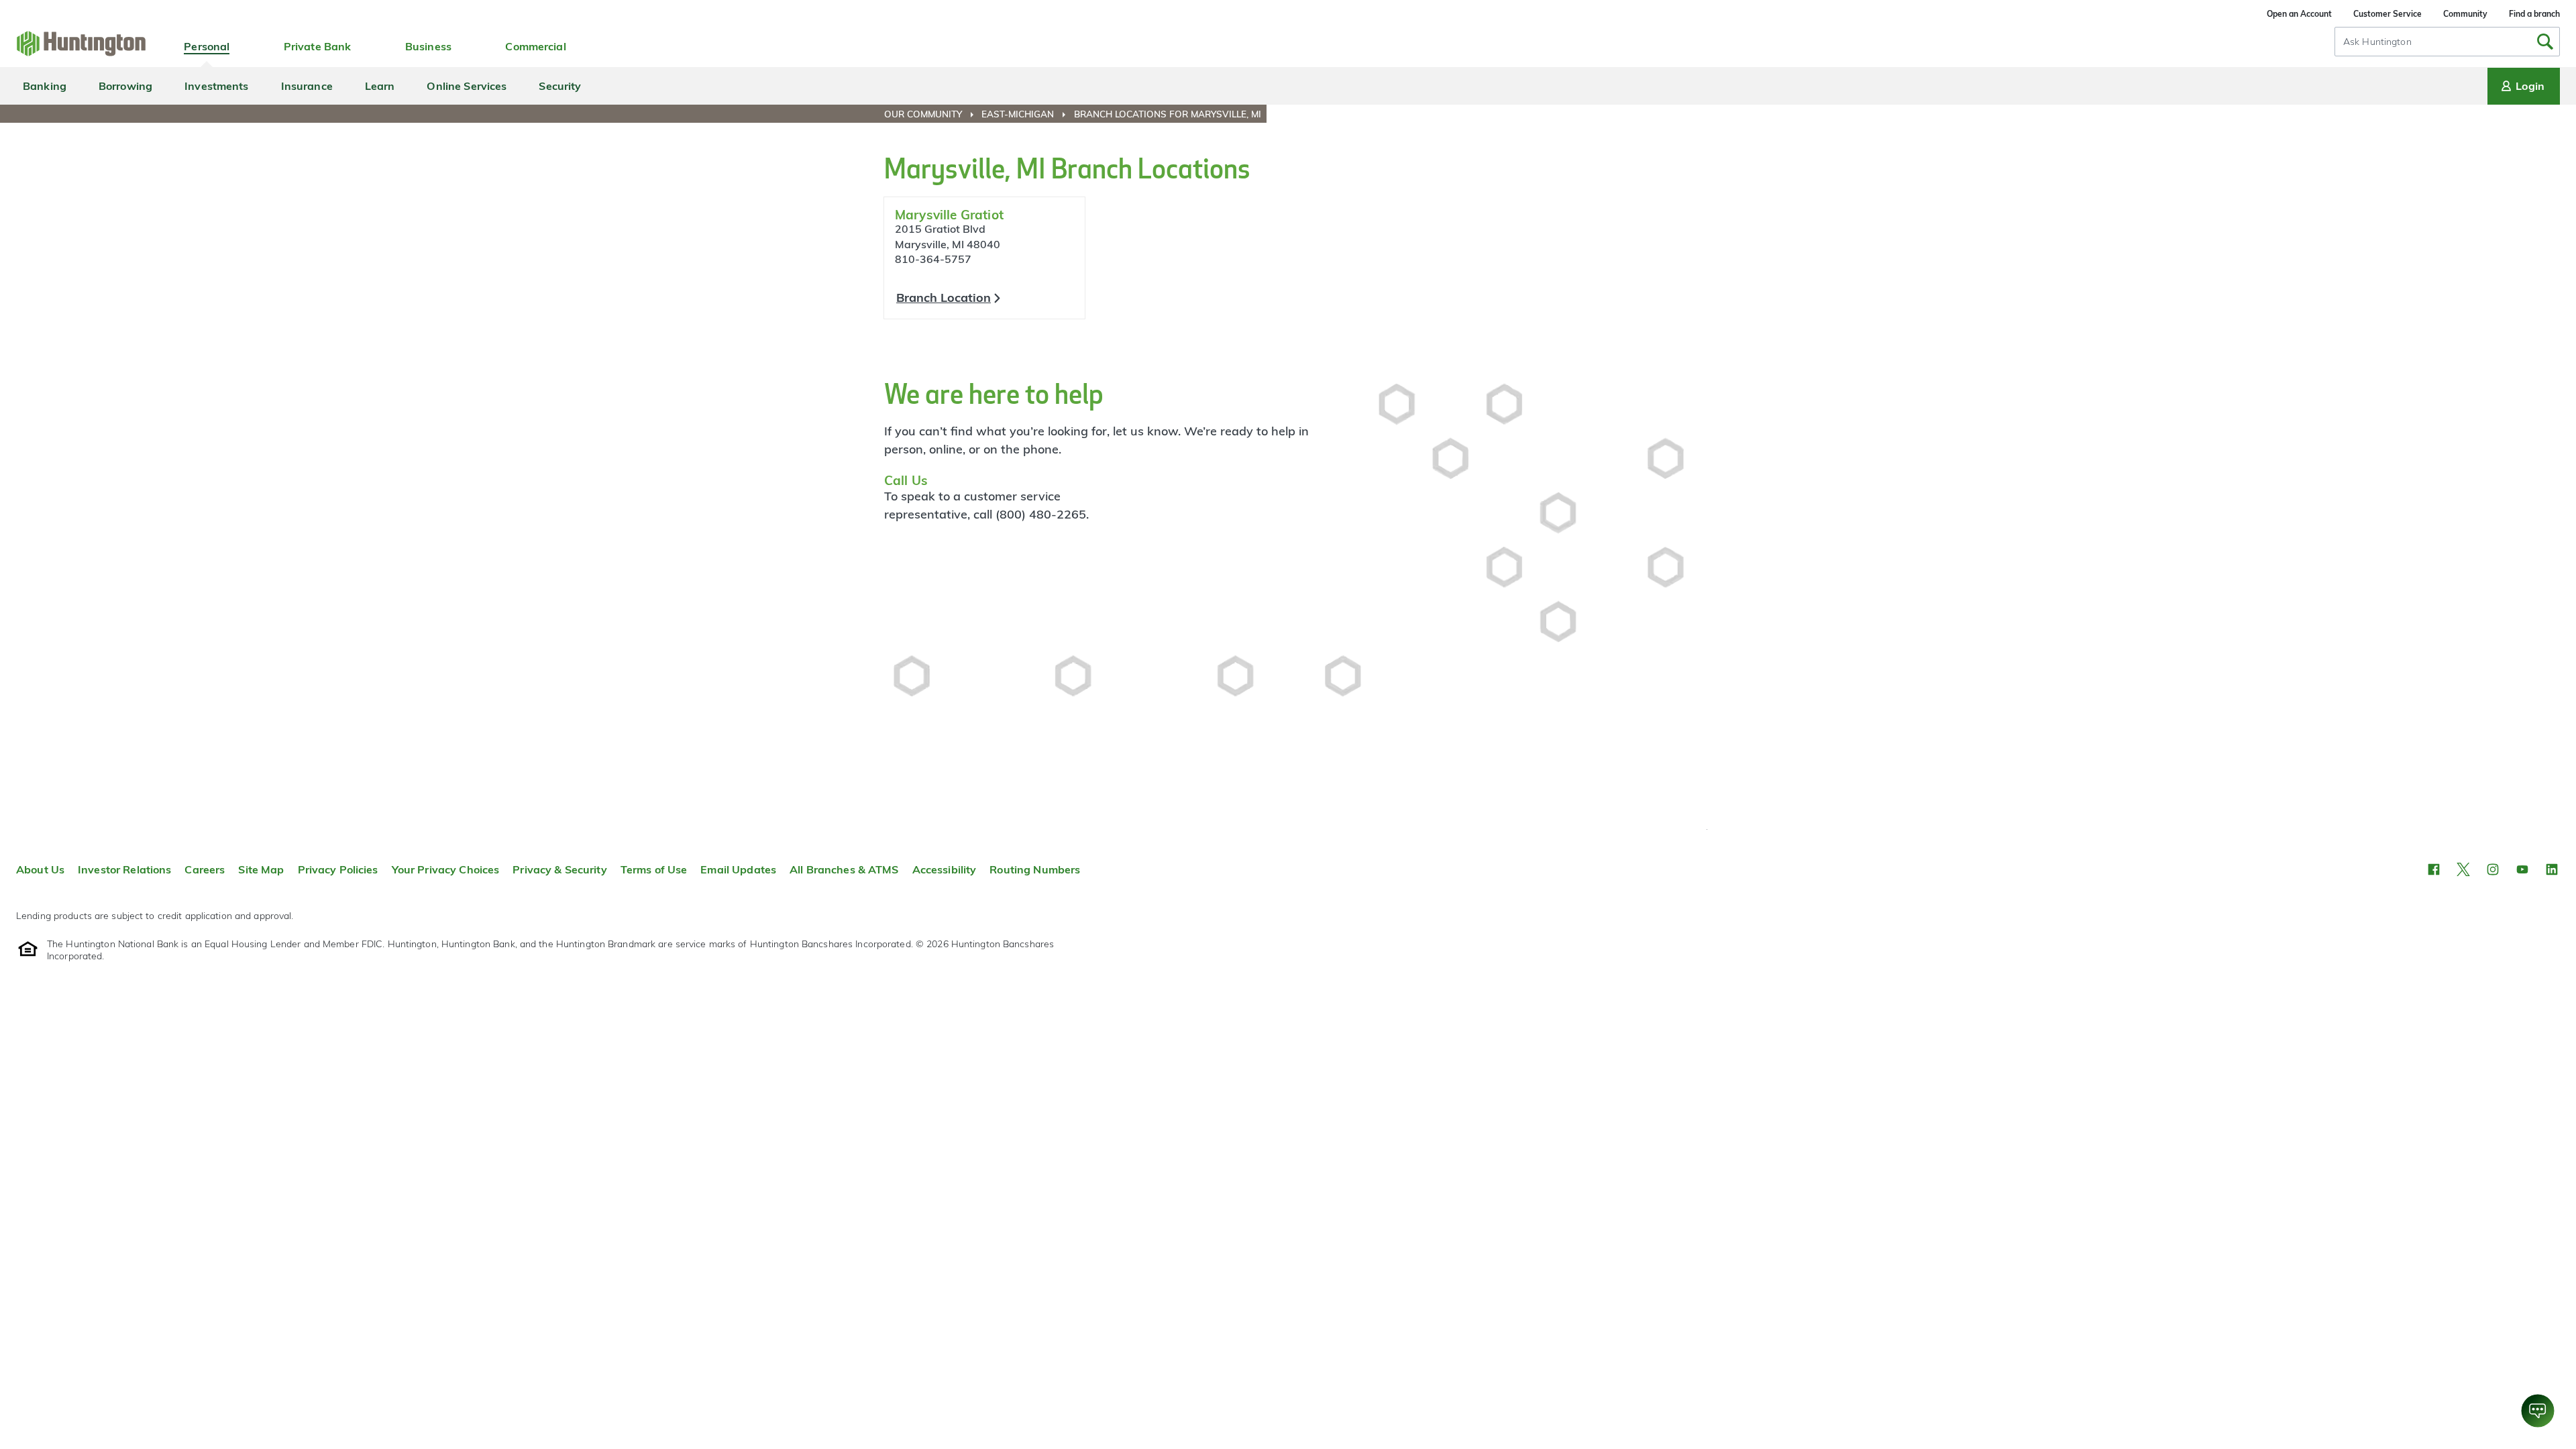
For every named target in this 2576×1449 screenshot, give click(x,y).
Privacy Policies (338, 869)
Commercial (535, 46)
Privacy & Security (559, 869)
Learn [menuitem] (380, 86)
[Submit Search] (2545, 42)
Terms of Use (654, 869)
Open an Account (2299, 14)
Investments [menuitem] (216, 86)
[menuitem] (931, 114)
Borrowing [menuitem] (125, 86)
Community (2465, 14)
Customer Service (2387, 14)
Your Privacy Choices (446, 869)
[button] (2434, 869)
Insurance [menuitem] (307, 86)
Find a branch (2534, 14)
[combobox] (2447, 42)
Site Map (261, 869)
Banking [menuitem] (45, 86)
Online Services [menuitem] (467, 86)
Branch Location (944, 298)
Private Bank (318, 46)
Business (428, 46)
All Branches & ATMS (844, 869)
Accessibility (945, 869)
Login (2530, 86)
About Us (40, 869)
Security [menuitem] (560, 86)
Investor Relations (124, 869)
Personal (207, 46)
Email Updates (738, 869)
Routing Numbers (1035, 869)
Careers (205, 869)
